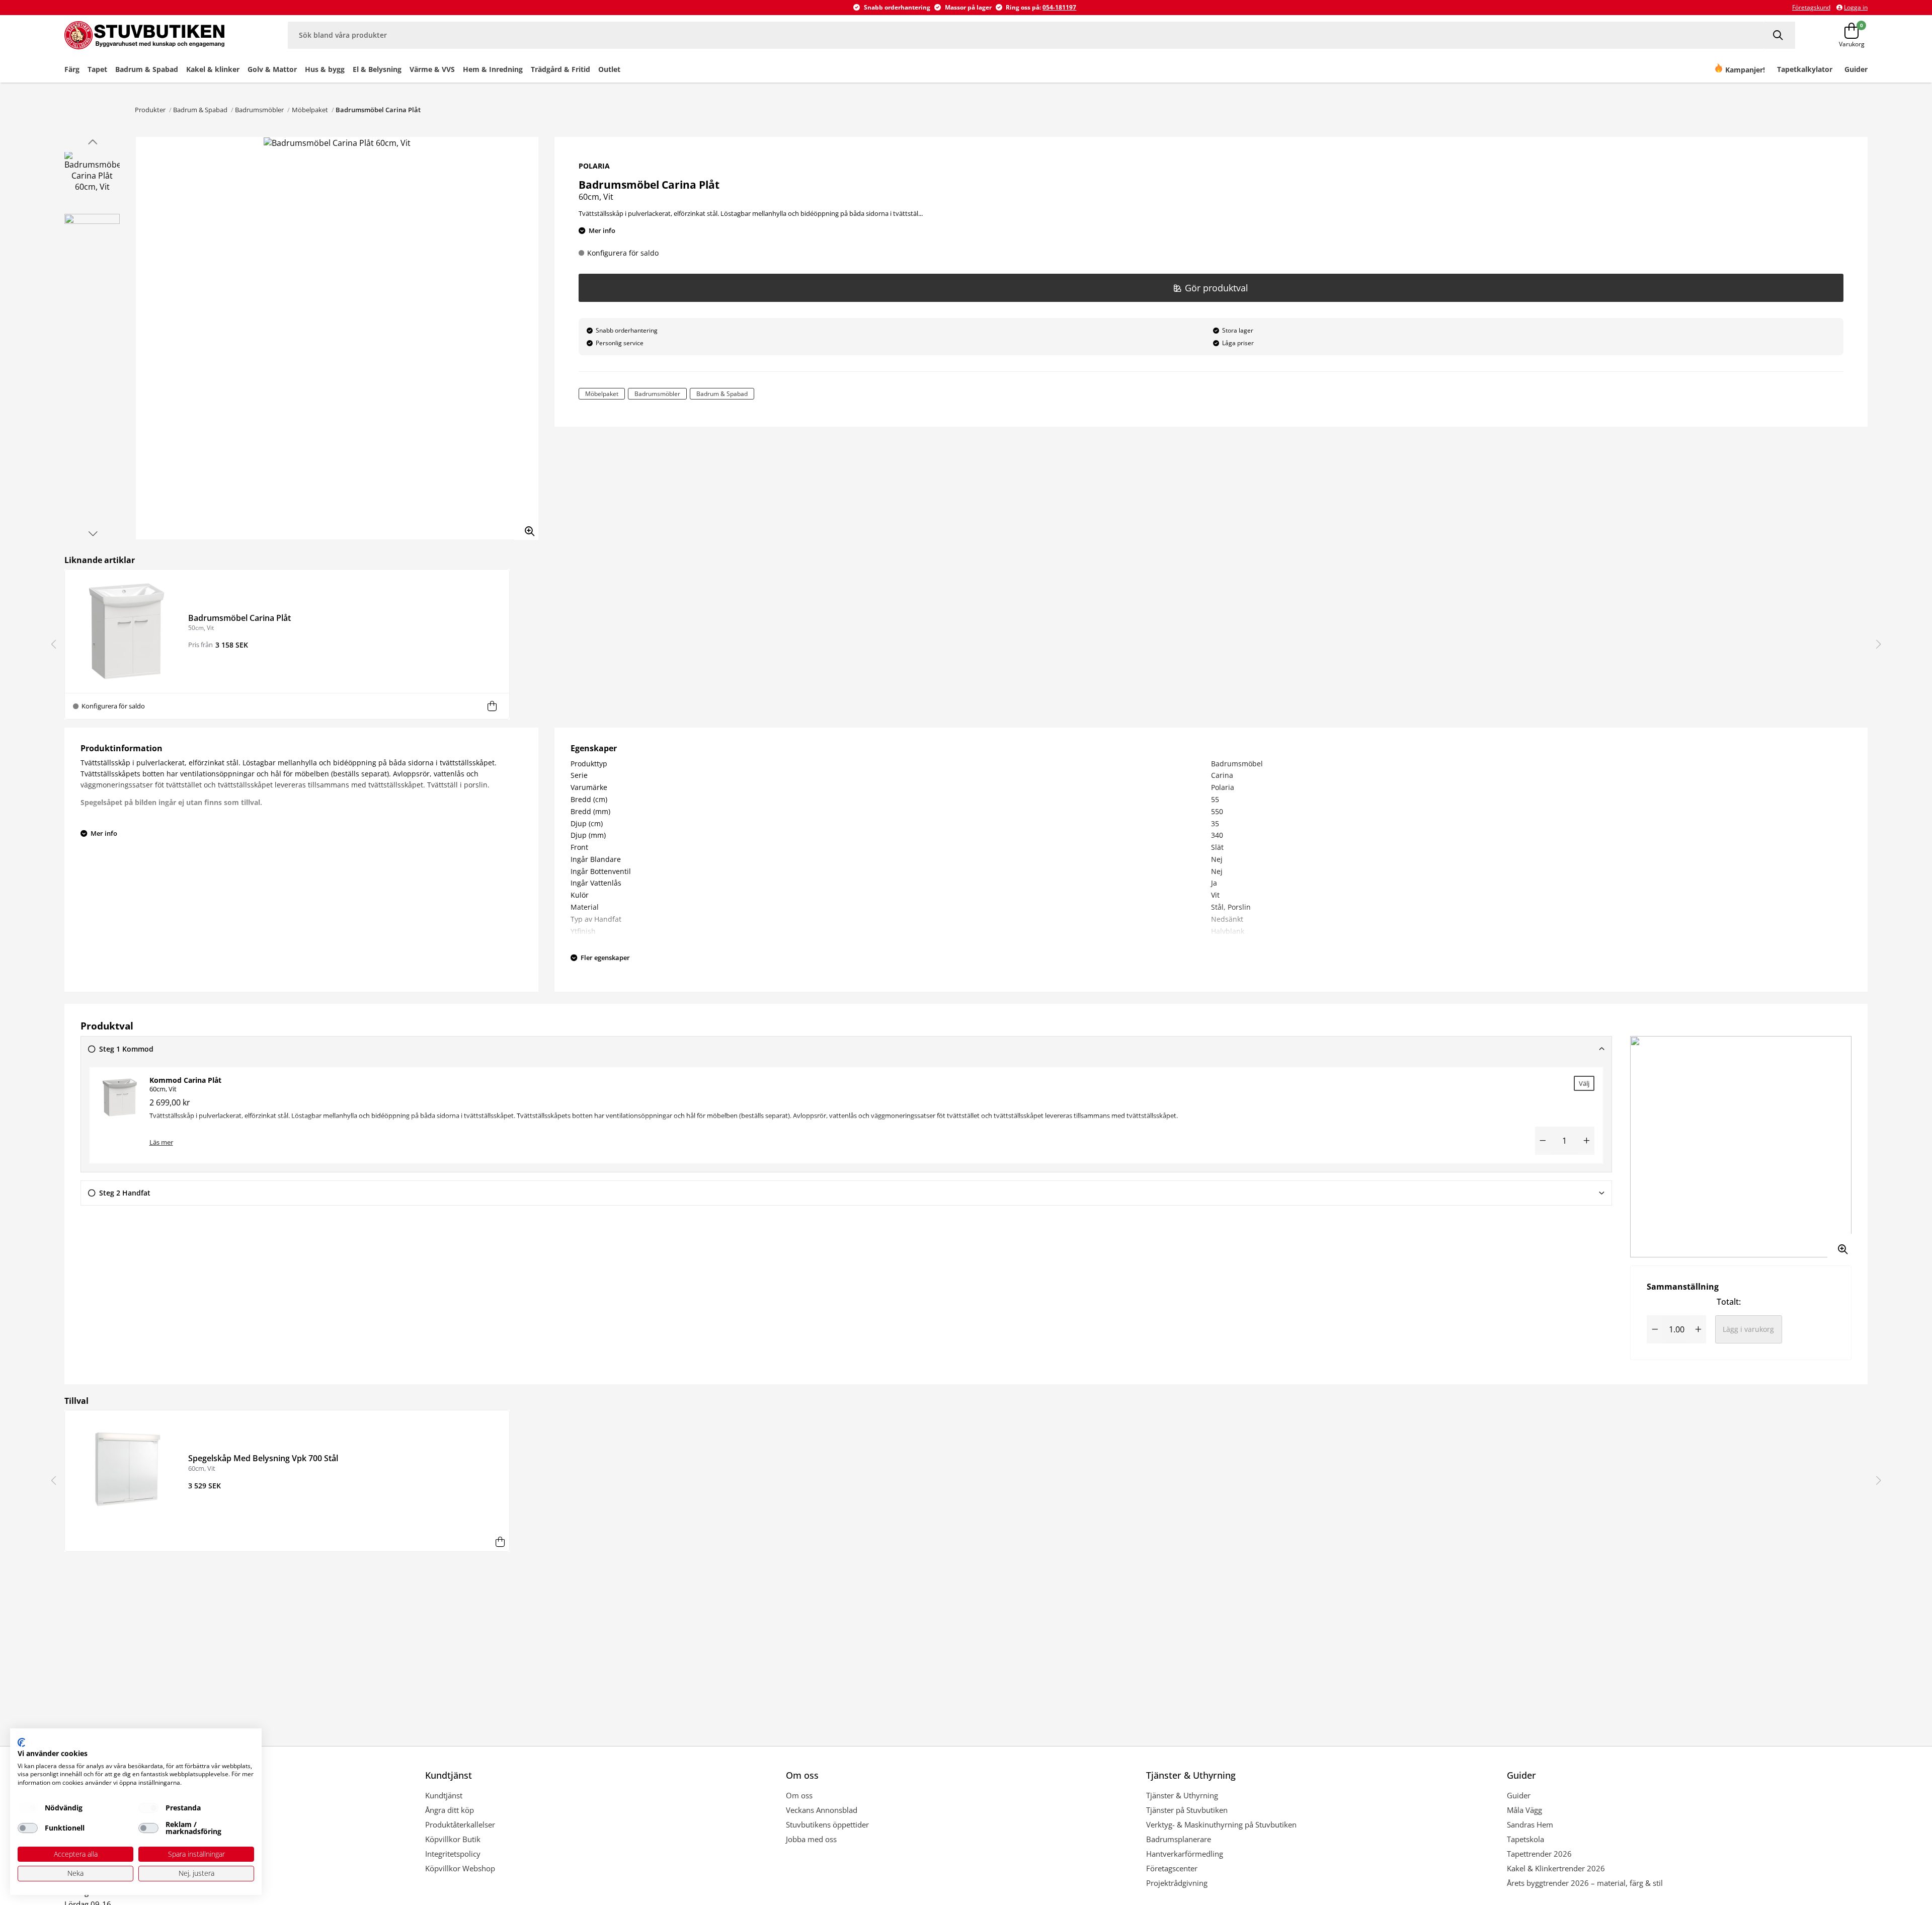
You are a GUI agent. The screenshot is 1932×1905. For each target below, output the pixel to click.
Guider (1519, 1795)
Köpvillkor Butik (453, 1839)
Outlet (609, 69)
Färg (72, 69)
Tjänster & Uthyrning (1182, 1795)
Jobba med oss (811, 1839)
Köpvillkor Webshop (460, 1868)
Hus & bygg (325, 69)
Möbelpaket (310, 110)
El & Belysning (377, 69)
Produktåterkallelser (460, 1824)
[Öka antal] (1586, 1141)
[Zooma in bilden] (526, 528)
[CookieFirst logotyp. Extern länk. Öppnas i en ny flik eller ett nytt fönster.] (21, 1742)
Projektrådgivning (1177, 1883)
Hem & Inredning (493, 69)
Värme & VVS (432, 69)
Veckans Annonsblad (822, 1810)
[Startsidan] (156, 35)
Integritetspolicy (453, 1854)
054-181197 (1059, 7)
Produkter (150, 110)
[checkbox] (28, 1808)
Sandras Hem (1530, 1824)
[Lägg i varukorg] (492, 706)
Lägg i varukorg (1748, 1329)
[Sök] (1779, 35)
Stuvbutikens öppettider (827, 1824)
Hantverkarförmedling (1185, 1854)
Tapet (97, 69)
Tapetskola (1525, 1839)
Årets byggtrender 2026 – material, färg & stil (1585, 1883)
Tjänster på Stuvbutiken (1187, 1810)
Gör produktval (1217, 288)
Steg (126, 1049)
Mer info (602, 230)
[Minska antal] (1543, 1141)
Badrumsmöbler (259, 110)
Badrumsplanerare (1179, 1839)
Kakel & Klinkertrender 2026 (1556, 1868)
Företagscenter (1172, 1868)
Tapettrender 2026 (1539, 1854)
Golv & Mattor (272, 69)
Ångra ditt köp (450, 1810)
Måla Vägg (1524, 1810)
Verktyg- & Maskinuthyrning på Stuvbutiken (1221, 1824)
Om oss (799, 1795)
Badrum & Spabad (147, 69)
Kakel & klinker (213, 69)
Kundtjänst (444, 1795)
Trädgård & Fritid (560, 69)
